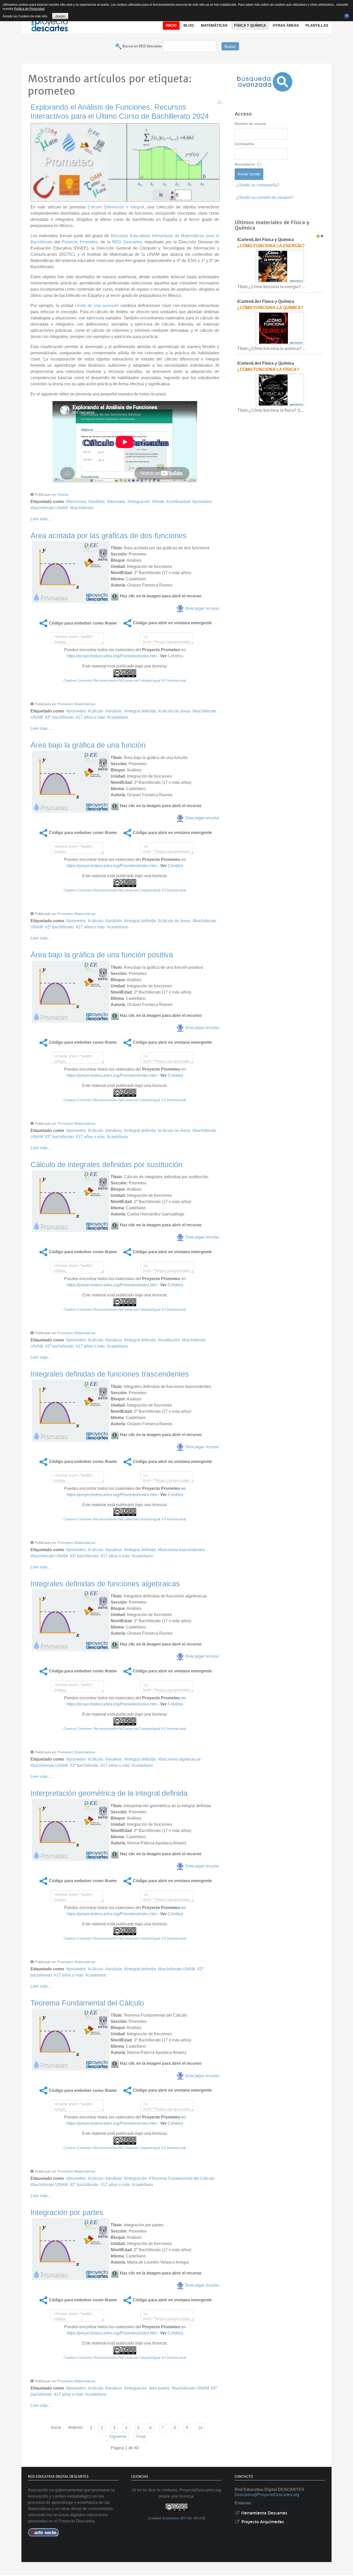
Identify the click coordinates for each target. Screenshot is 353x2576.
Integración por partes (67, 2212)
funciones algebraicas (180, 1759)
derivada (117, 502)
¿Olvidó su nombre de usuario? (264, 197)
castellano (119, 717)
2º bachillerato (60, 717)
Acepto (60, 16)
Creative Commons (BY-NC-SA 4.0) (177, 2518)
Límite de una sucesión (97, 306)
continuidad (179, 502)
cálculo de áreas (175, 711)
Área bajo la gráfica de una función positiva (102, 955)
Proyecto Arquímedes (262, 2522)
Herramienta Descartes (264, 2513)
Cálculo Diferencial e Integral (116, 207)
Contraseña (244, 144)
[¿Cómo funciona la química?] (280, 328)
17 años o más (91, 717)
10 (200, 2428)
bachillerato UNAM (50, 508)
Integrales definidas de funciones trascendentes (110, 1374)
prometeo (203, 502)
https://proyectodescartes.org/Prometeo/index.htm (112, 656)
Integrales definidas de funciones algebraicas (105, 1584)
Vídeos (63, 494)
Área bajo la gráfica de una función (88, 745)
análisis (98, 502)
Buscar (230, 46)
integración (140, 502)
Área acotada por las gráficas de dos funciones (109, 536)
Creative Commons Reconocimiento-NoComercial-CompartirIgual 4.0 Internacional (125, 681)
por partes (160, 2388)
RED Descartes (127, 242)
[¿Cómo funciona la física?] (280, 390)
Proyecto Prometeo (80, 242)
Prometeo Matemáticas (76, 704)
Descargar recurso (202, 608)
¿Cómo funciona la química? (270, 308)
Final (141, 2436)
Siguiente (118, 2436)
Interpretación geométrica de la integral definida (109, 1793)
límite (159, 502)
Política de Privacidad (29, 9)
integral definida (141, 711)
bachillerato (83, 508)
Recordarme (245, 164)
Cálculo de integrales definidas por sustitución (106, 1165)
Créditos (175, 656)
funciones (77, 502)
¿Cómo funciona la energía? (271, 246)
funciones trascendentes (183, 1550)
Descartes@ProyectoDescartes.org (267, 2495)
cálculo (97, 711)
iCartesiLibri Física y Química (266, 240)
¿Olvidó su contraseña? (258, 185)
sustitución (170, 1340)
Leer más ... (41, 519)
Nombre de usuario (250, 124)
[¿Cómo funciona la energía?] (280, 266)
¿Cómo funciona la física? (268, 369)
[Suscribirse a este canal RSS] (220, 102)
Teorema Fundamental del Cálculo (87, 2003)
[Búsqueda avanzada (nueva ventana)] (265, 82)
